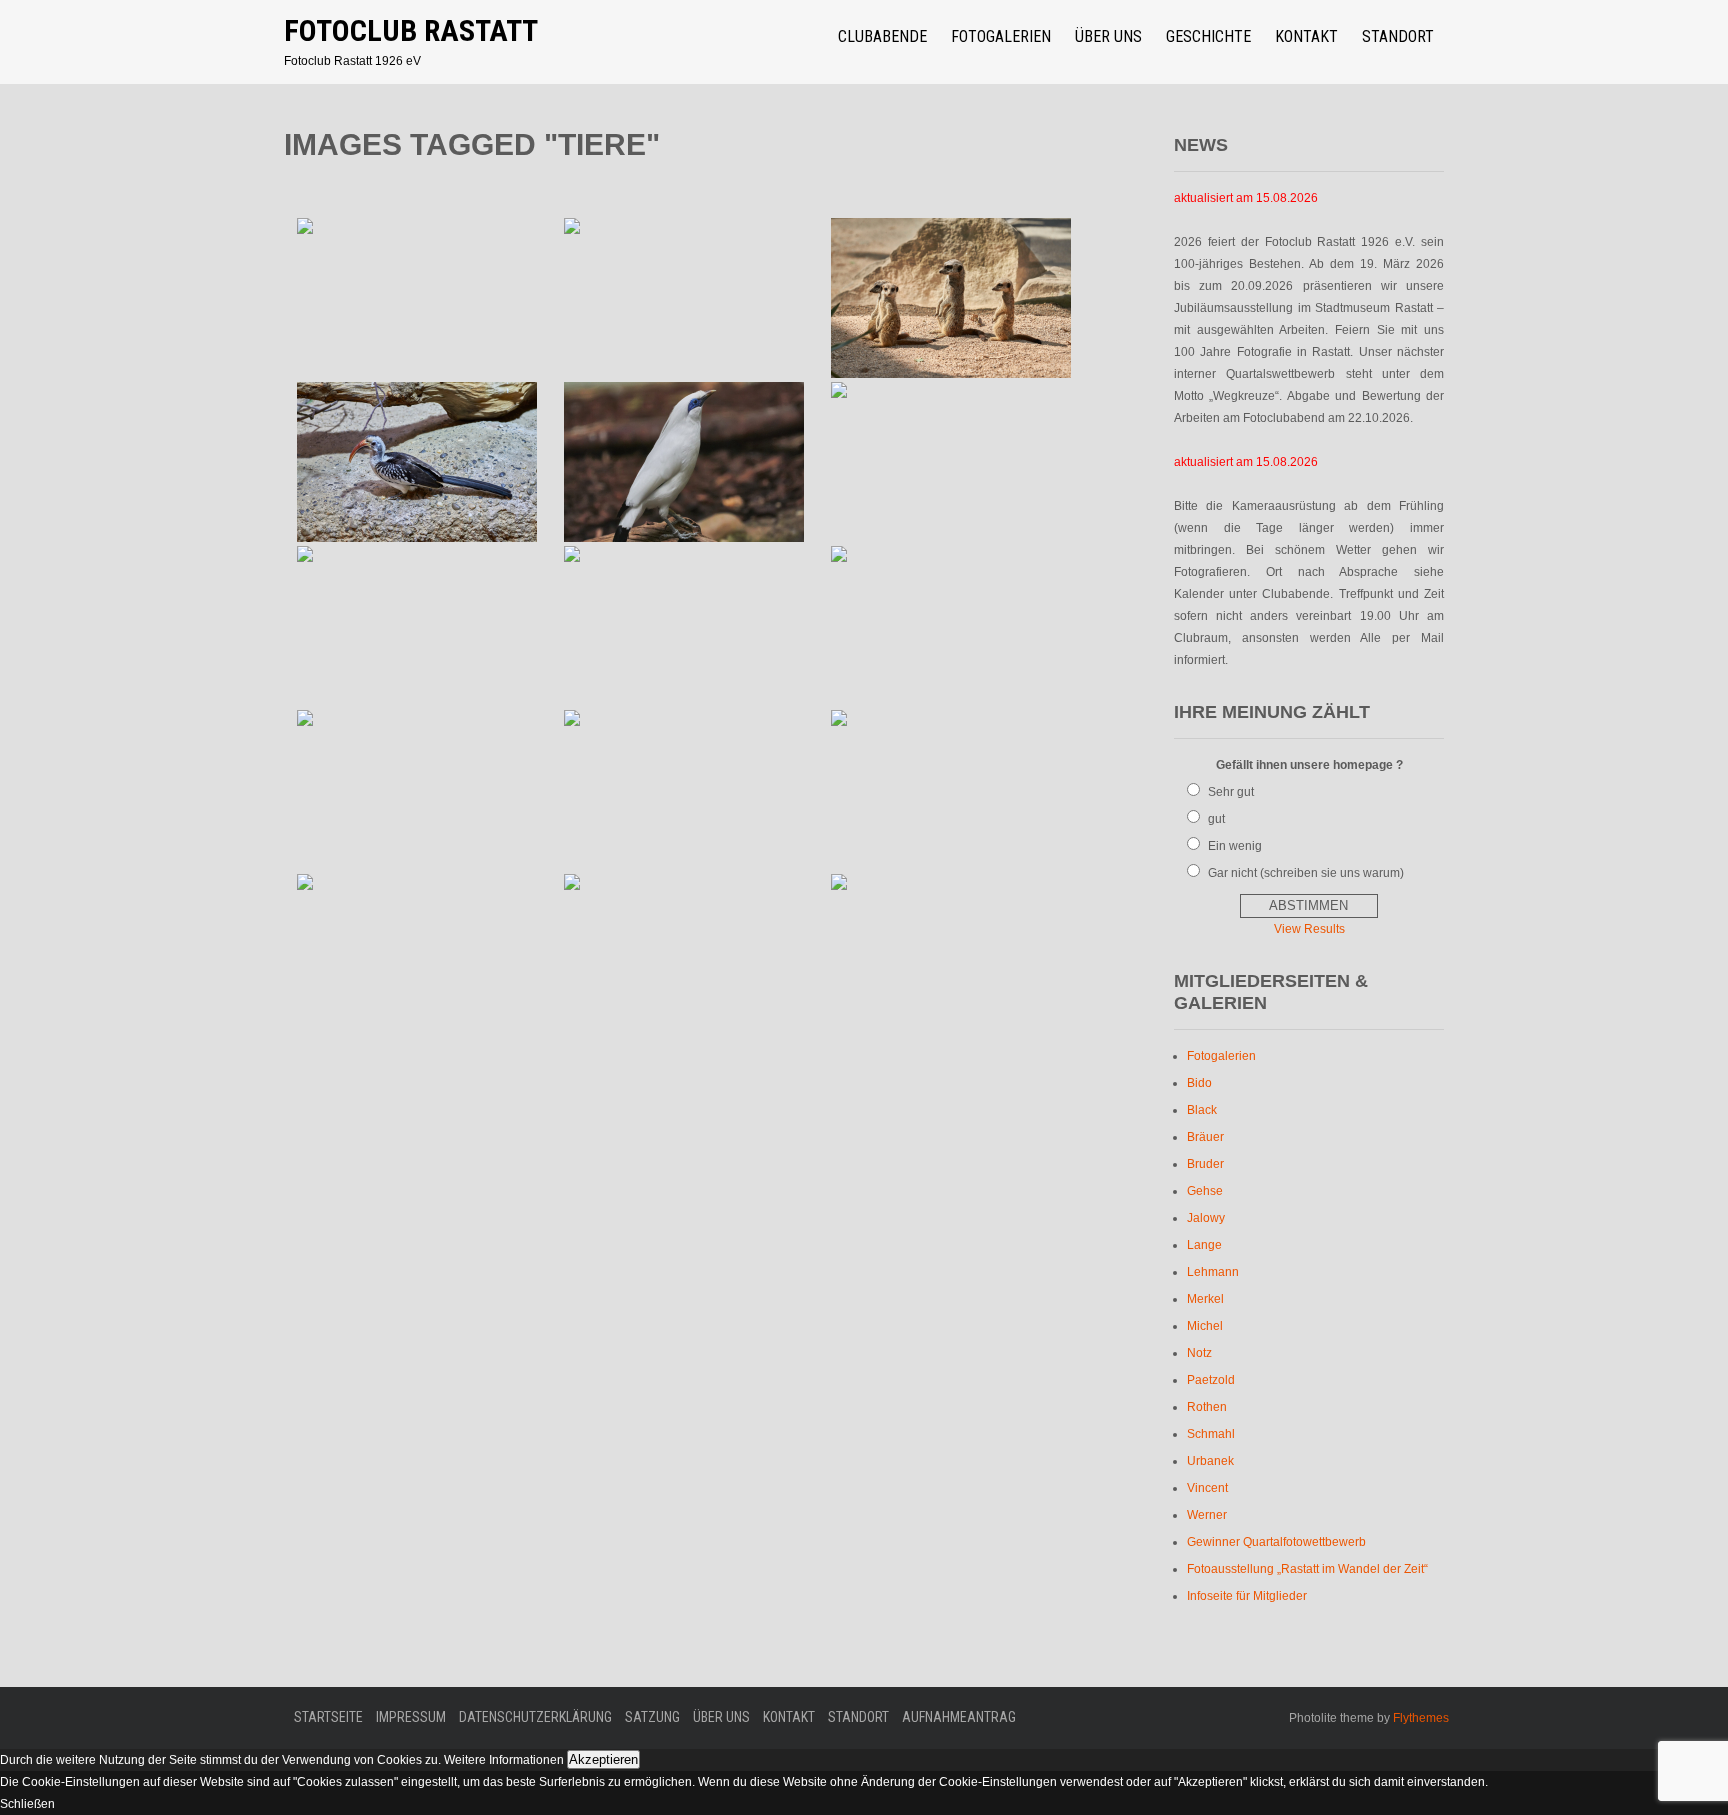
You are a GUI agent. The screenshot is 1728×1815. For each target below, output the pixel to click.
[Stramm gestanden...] (950, 298)
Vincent (1207, 1488)
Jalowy (1206, 1218)
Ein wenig (1235, 846)
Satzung (652, 1717)
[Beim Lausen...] (417, 954)
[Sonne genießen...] (684, 626)
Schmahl (1211, 1434)
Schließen (27, 1804)
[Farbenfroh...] (417, 790)
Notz (1199, 1353)
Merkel (1205, 1299)
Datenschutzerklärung (535, 1717)
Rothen (1207, 1407)
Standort (1398, 36)
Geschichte (1208, 36)
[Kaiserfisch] (950, 790)
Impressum (411, 1717)
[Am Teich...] (684, 954)
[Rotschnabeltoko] (417, 462)
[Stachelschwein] (417, 626)
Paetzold (1211, 1380)
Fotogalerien (1001, 36)
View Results (1309, 929)
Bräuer (1205, 1137)
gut (1216, 819)
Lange (1204, 1245)
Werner (1207, 1515)
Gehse (1205, 1191)
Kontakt (1306, 36)
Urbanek (1210, 1461)
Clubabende (882, 36)
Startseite (328, 1717)
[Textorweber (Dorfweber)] (684, 298)
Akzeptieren (603, 1759)
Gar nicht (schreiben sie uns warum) (1306, 873)
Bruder (1205, 1164)
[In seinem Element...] (950, 626)
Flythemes (1419, 1718)
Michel (1205, 1326)
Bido (1199, 1083)
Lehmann (1213, 1272)
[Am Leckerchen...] (684, 790)
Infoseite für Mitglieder (1247, 1596)
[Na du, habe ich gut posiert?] (417, 298)
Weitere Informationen (504, 1760)
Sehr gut (1231, 792)
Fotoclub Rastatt (411, 30)
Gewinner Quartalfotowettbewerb (1276, 1542)
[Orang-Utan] (950, 462)
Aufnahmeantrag (959, 1717)
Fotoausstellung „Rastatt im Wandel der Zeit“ (1307, 1569)
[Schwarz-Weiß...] (950, 954)
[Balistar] (684, 462)
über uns (1108, 36)
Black (1202, 1110)
